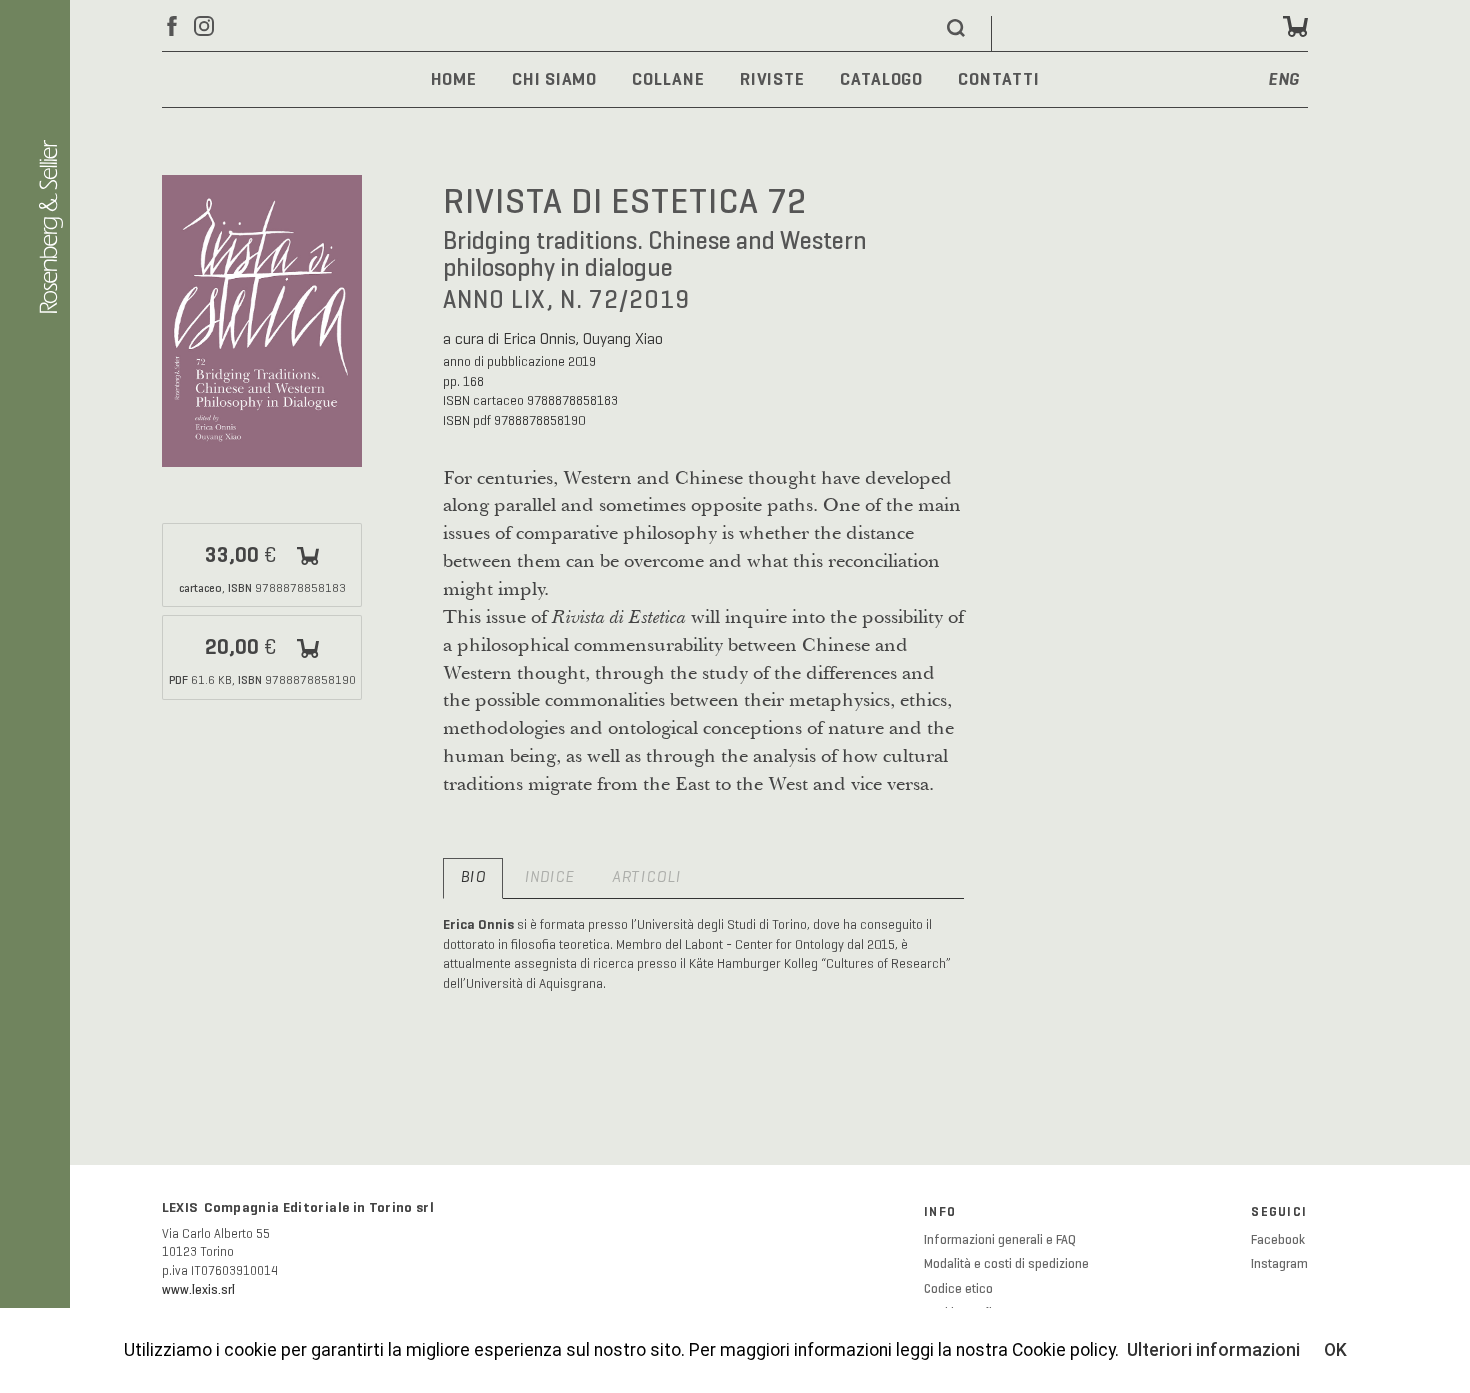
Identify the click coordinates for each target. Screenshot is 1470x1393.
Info (940, 1212)
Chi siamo (554, 79)
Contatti (998, 79)
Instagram (1279, 1264)
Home (454, 79)
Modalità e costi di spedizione (1006, 1264)
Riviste (772, 79)
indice (549, 878)
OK (1335, 1350)
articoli (646, 878)
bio (473, 878)
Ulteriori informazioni (1213, 1350)
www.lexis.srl (198, 1290)
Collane (668, 79)
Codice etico (958, 1289)
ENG (1284, 80)
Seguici (1279, 1212)
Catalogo (881, 79)
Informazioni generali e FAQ (1000, 1240)
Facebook (1278, 1240)
